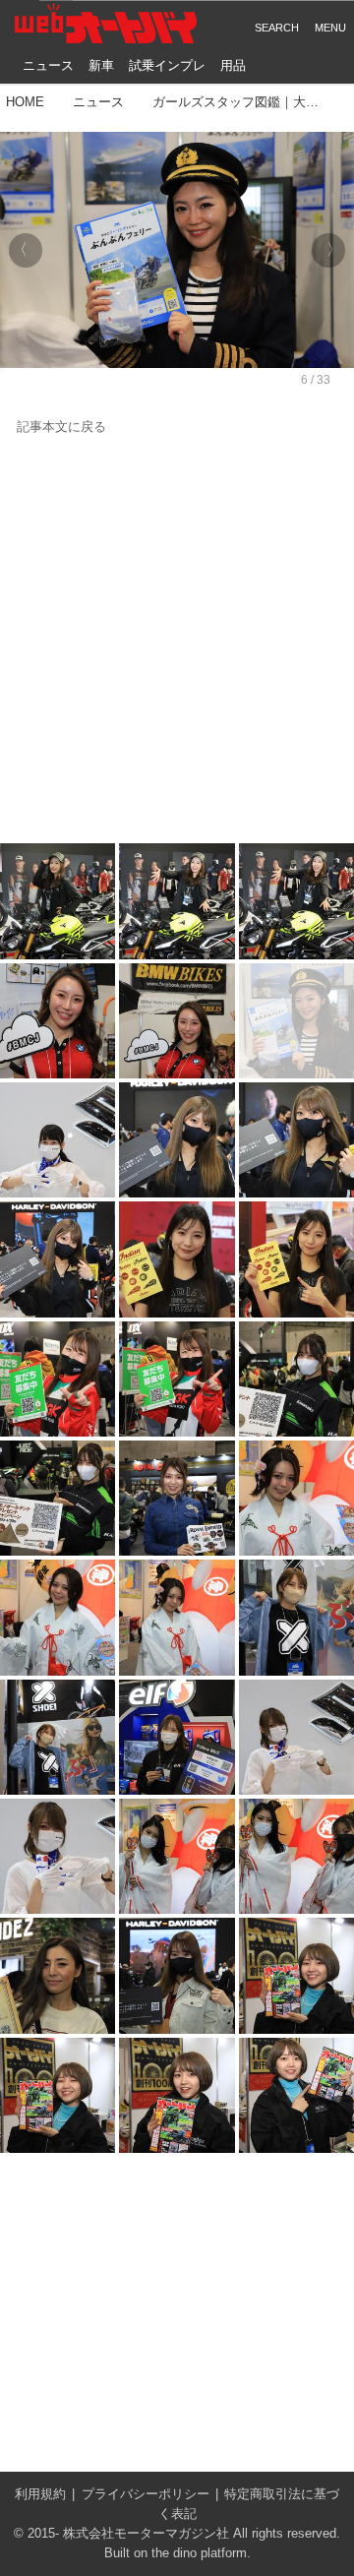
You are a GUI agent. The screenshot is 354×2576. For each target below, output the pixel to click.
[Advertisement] (177, 641)
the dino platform (199, 2553)
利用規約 (40, 2494)
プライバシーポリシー (146, 2494)
